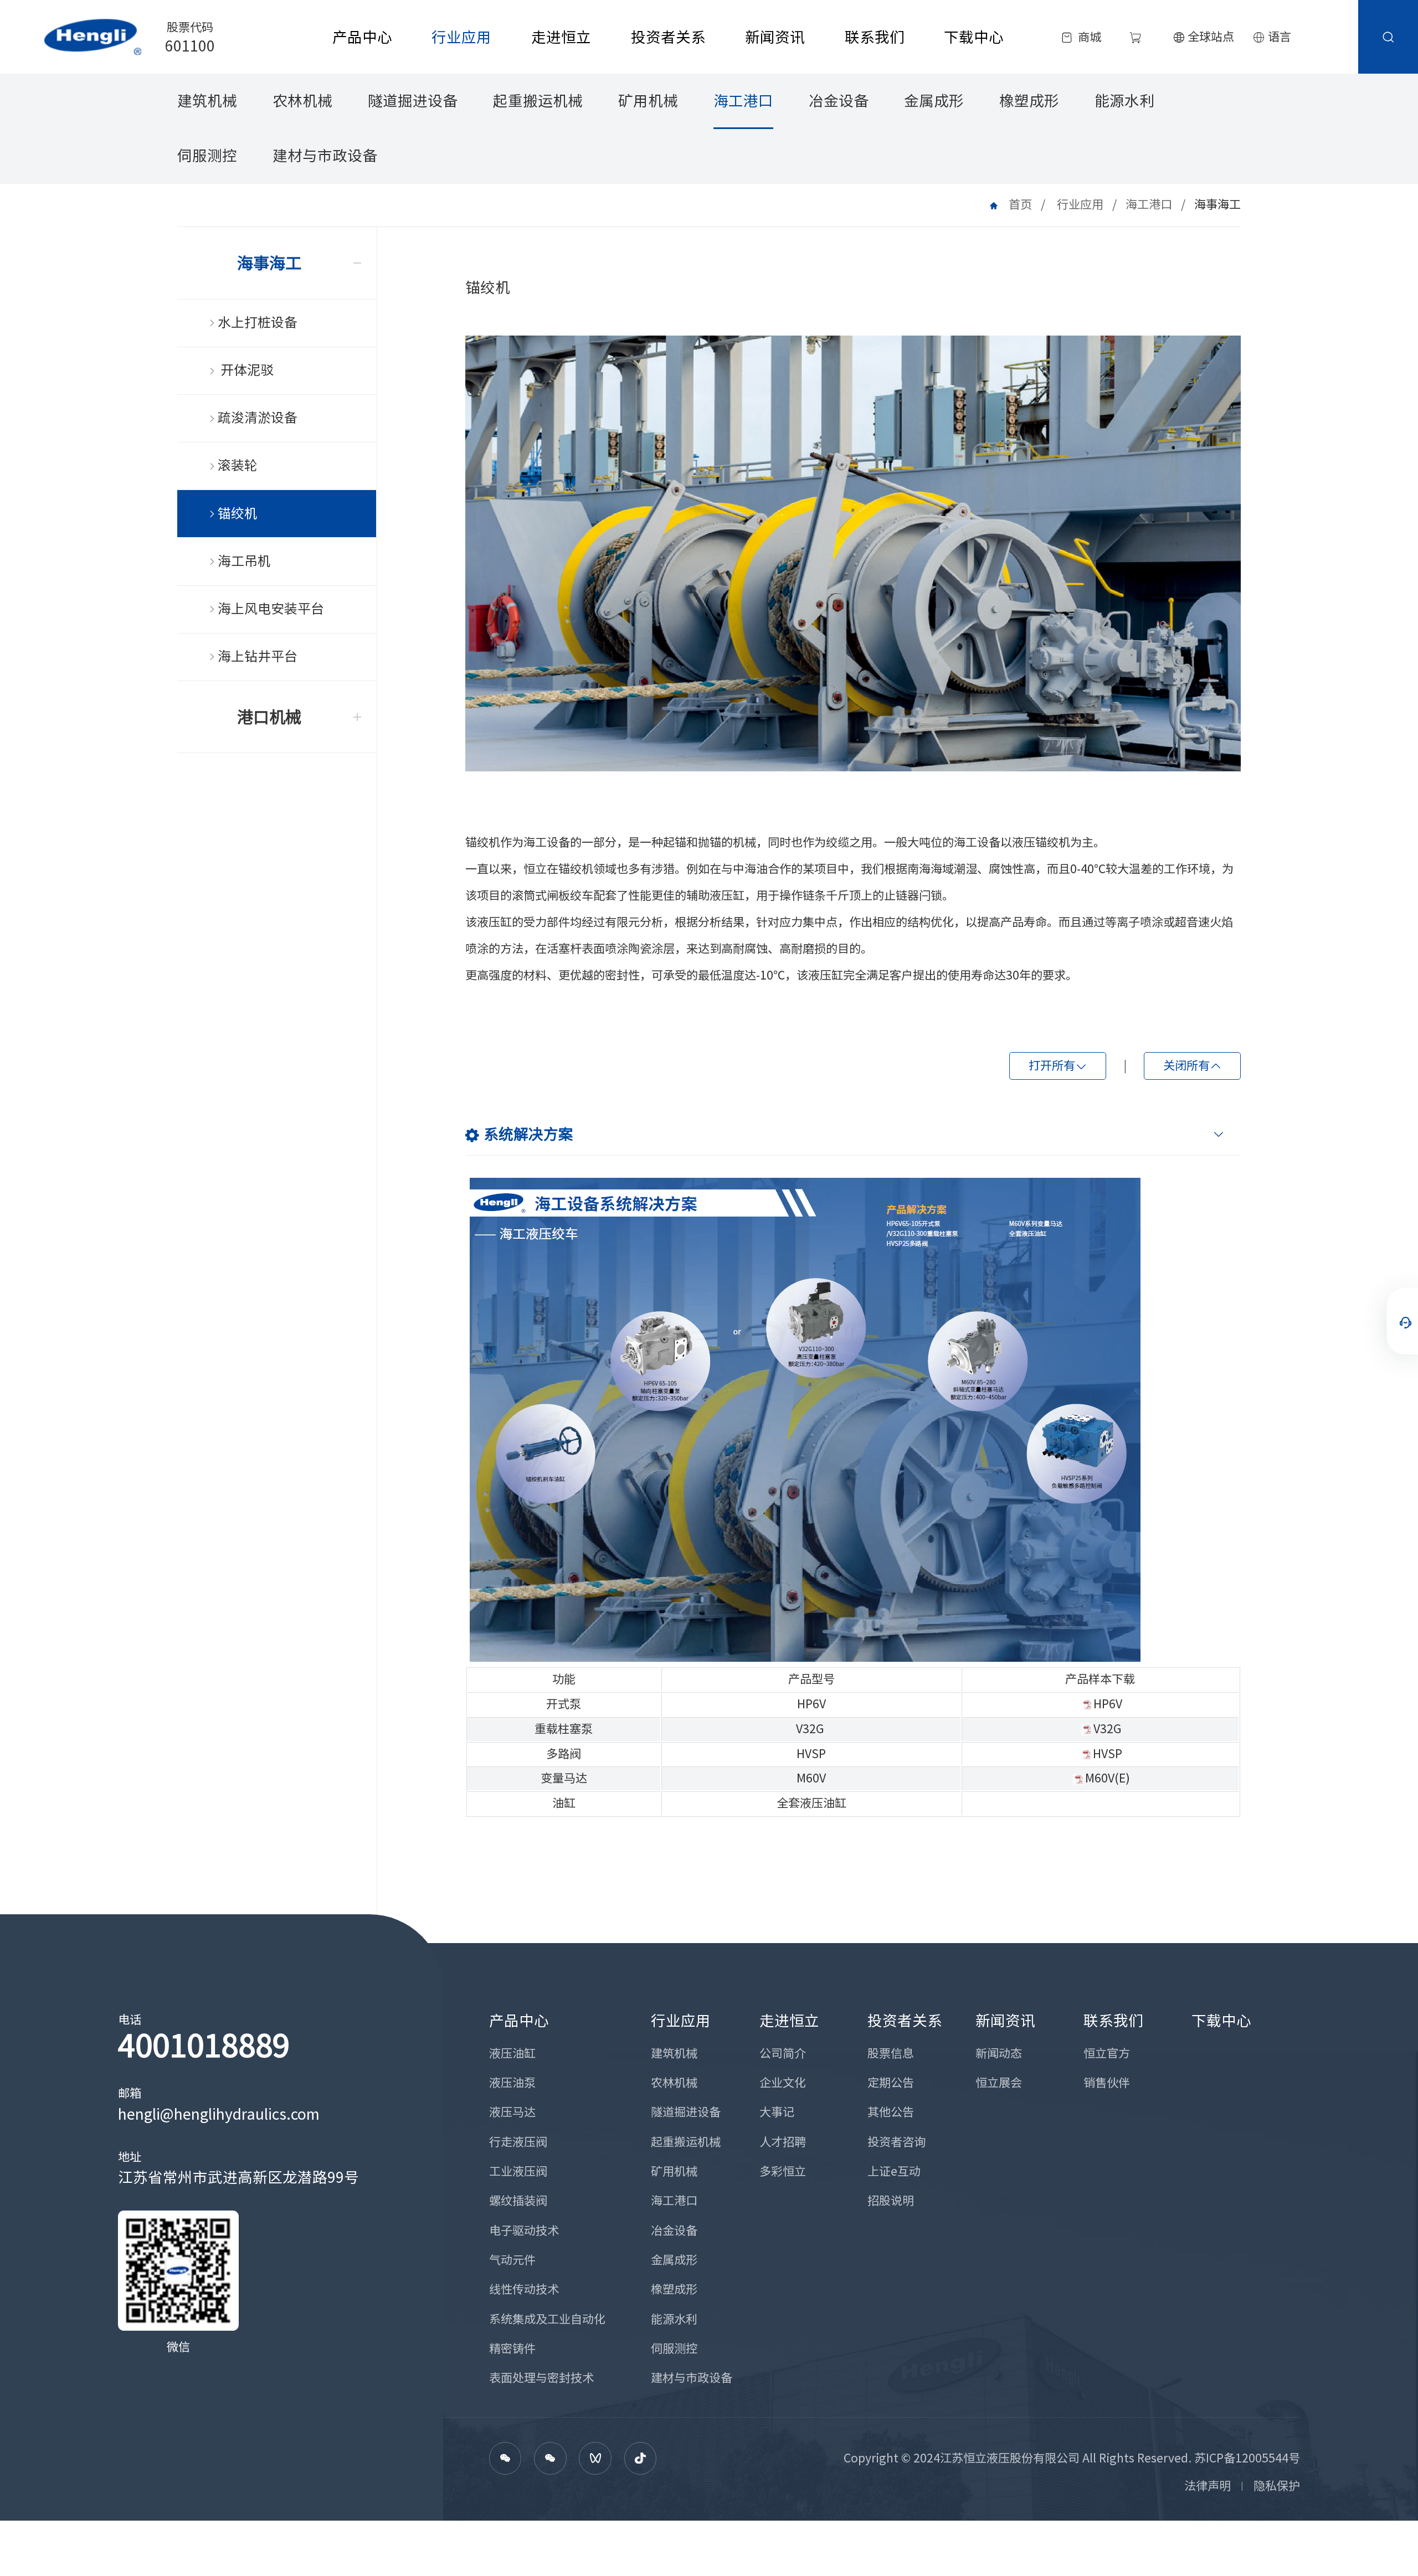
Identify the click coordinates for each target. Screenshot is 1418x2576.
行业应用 (461, 37)
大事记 (777, 2112)
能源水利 (1124, 101)
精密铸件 (512, 2348)
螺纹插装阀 (518, 2201)
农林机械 (302, 101)
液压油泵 (512, 2083)
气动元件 (512, 2260)
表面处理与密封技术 (541, 2378)
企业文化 (783, 2083)
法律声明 (1208, 2486)
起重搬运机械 (538, 101)
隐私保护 (1277, 2486)
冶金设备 (839, 101)
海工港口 (743, 101)
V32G (810, 1729)
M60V (811, 1778)
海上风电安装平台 (271, 609)
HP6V (811, 1704)
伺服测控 (207, 156)
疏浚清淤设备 (258, 418)
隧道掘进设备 (413, 101)
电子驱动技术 (524, 2230)
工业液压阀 (518, 2171)
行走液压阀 (518, 2142)
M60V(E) (1108, 1778)
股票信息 (891, 2053)
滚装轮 (238, 465)
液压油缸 (512, 2053)
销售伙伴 (1107, 2083)
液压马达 (512, 2112)
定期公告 (891, 2083)
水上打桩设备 (258, 322)
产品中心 (362, 37)
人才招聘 (783, 2142)
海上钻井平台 (258, 656)
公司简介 (783, 2053)
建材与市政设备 (325, 156)
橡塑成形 (1029, 101)
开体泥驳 (246, 370)
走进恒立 (561, 37)
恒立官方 (1107, 2053)
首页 (1020, 204)
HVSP (811, 1754)
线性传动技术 (524, 2289)
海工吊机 (244, 561)
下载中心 (974, 37)
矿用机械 (648, 101)
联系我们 (875, 37)
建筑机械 (207, 101)
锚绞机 (238, 513)
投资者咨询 (896, 2142)
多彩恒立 (783, 2171)
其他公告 (891, 2112)
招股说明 (891, 2201)
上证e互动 (894, 2171)
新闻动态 (999, 2053)
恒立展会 (999, 2083)
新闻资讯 (775, 37)
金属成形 (934, 101)
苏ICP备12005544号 (1247, 2458)
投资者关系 (668, 37)
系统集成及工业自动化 (547, 2319)
